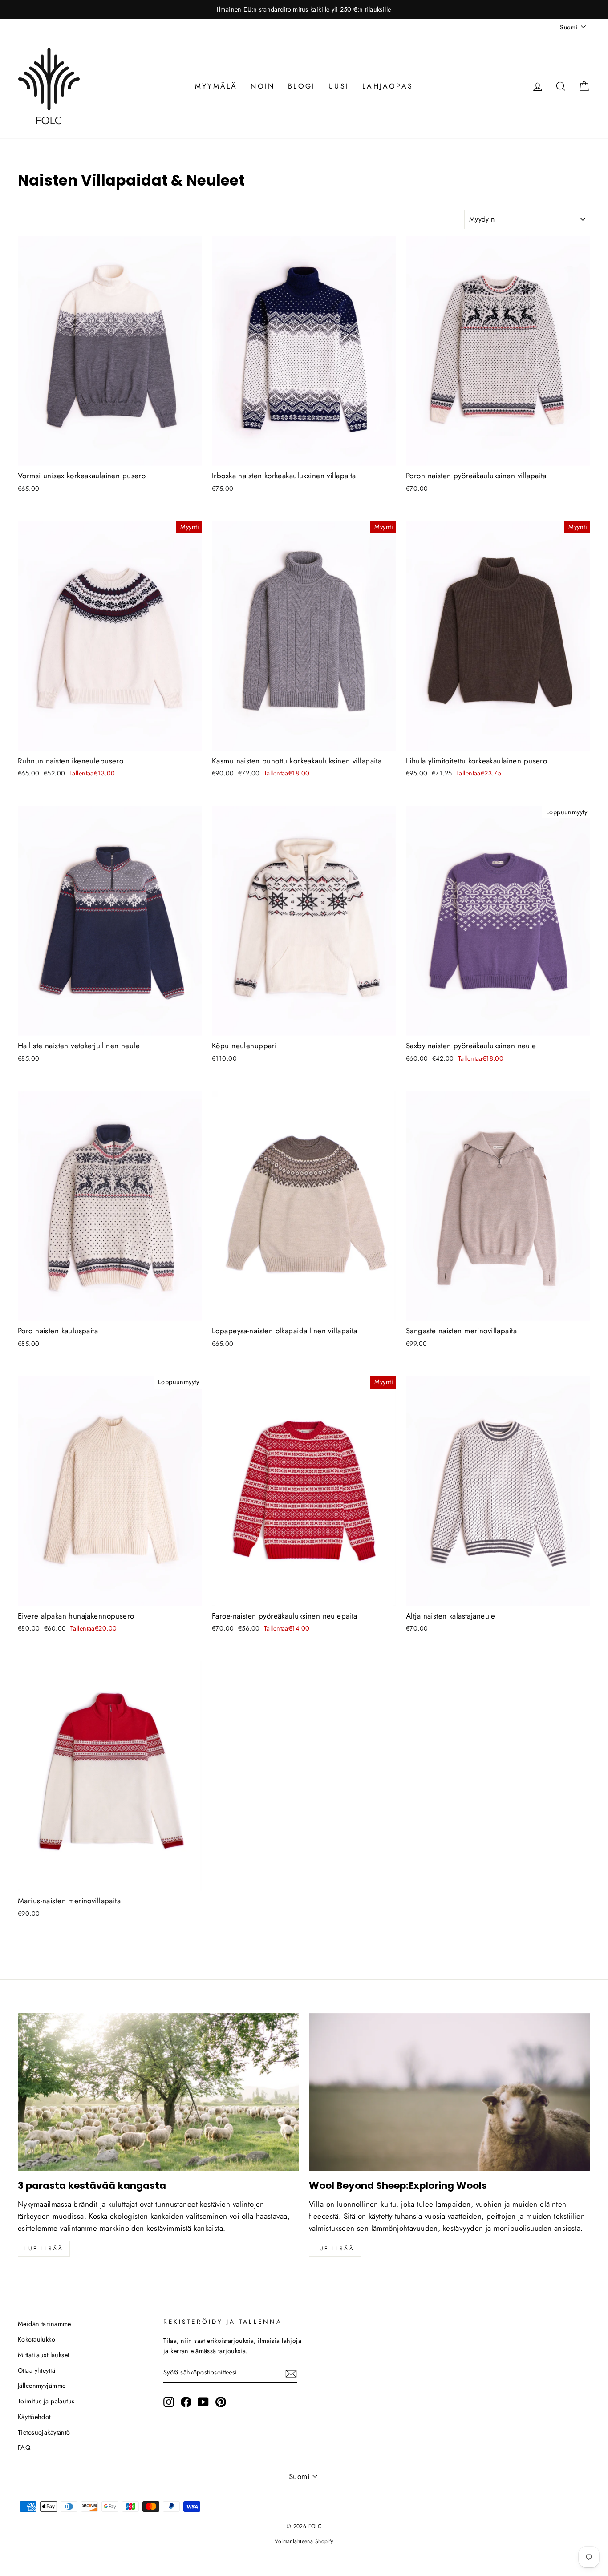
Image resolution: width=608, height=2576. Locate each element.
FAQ (24, 2447)
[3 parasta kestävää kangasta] (158, 2092)
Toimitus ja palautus (46, 2401)
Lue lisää (44, 2249)
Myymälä (216, 86)
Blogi (302, 86)
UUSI (339, 86)
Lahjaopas (388, 86)
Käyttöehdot (34, 2417)
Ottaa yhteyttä (36, 2370)
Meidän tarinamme (45, 2324)
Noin (263, 86)
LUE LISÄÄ (335, 2249)
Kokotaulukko (36, 2339)
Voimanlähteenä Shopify (304, 2541)
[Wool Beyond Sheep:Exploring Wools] (450, 2092)
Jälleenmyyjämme (42, 2386)
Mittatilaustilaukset (44, 2355)
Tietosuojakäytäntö (44, 2432)
